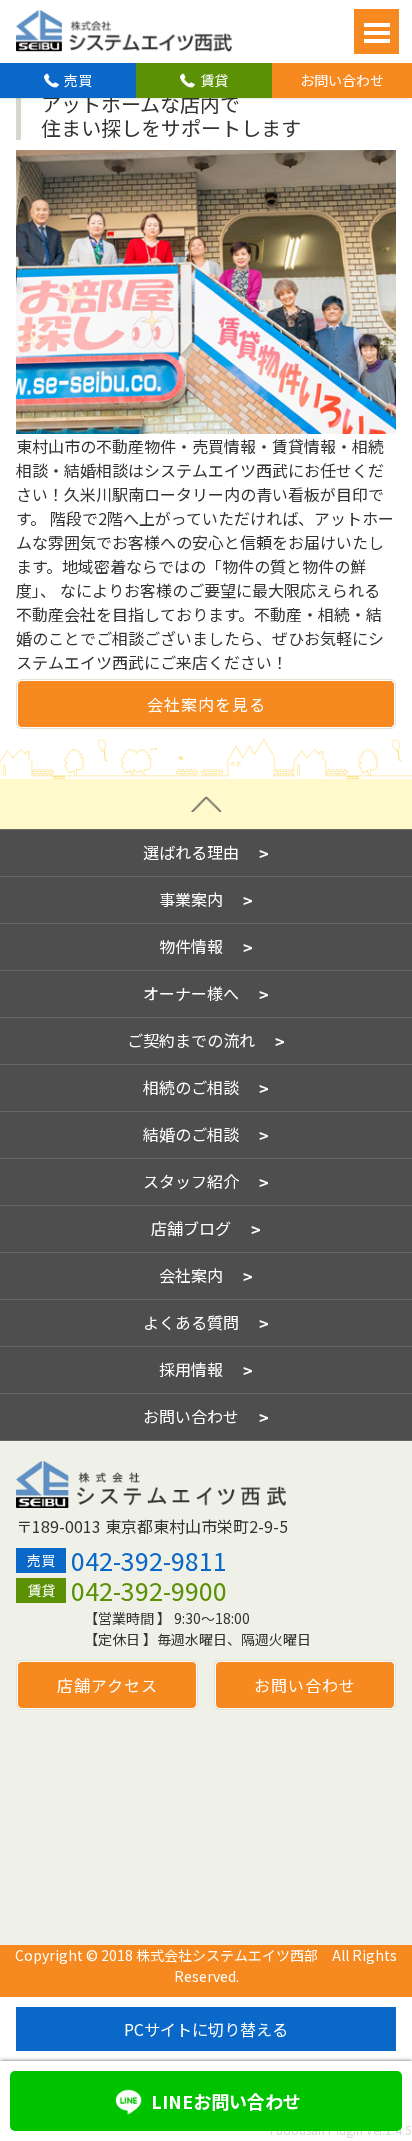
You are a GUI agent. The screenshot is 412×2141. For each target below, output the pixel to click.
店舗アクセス (107, 1685)
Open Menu (376, 31)
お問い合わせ (342, 80)
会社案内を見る (206, 704)
